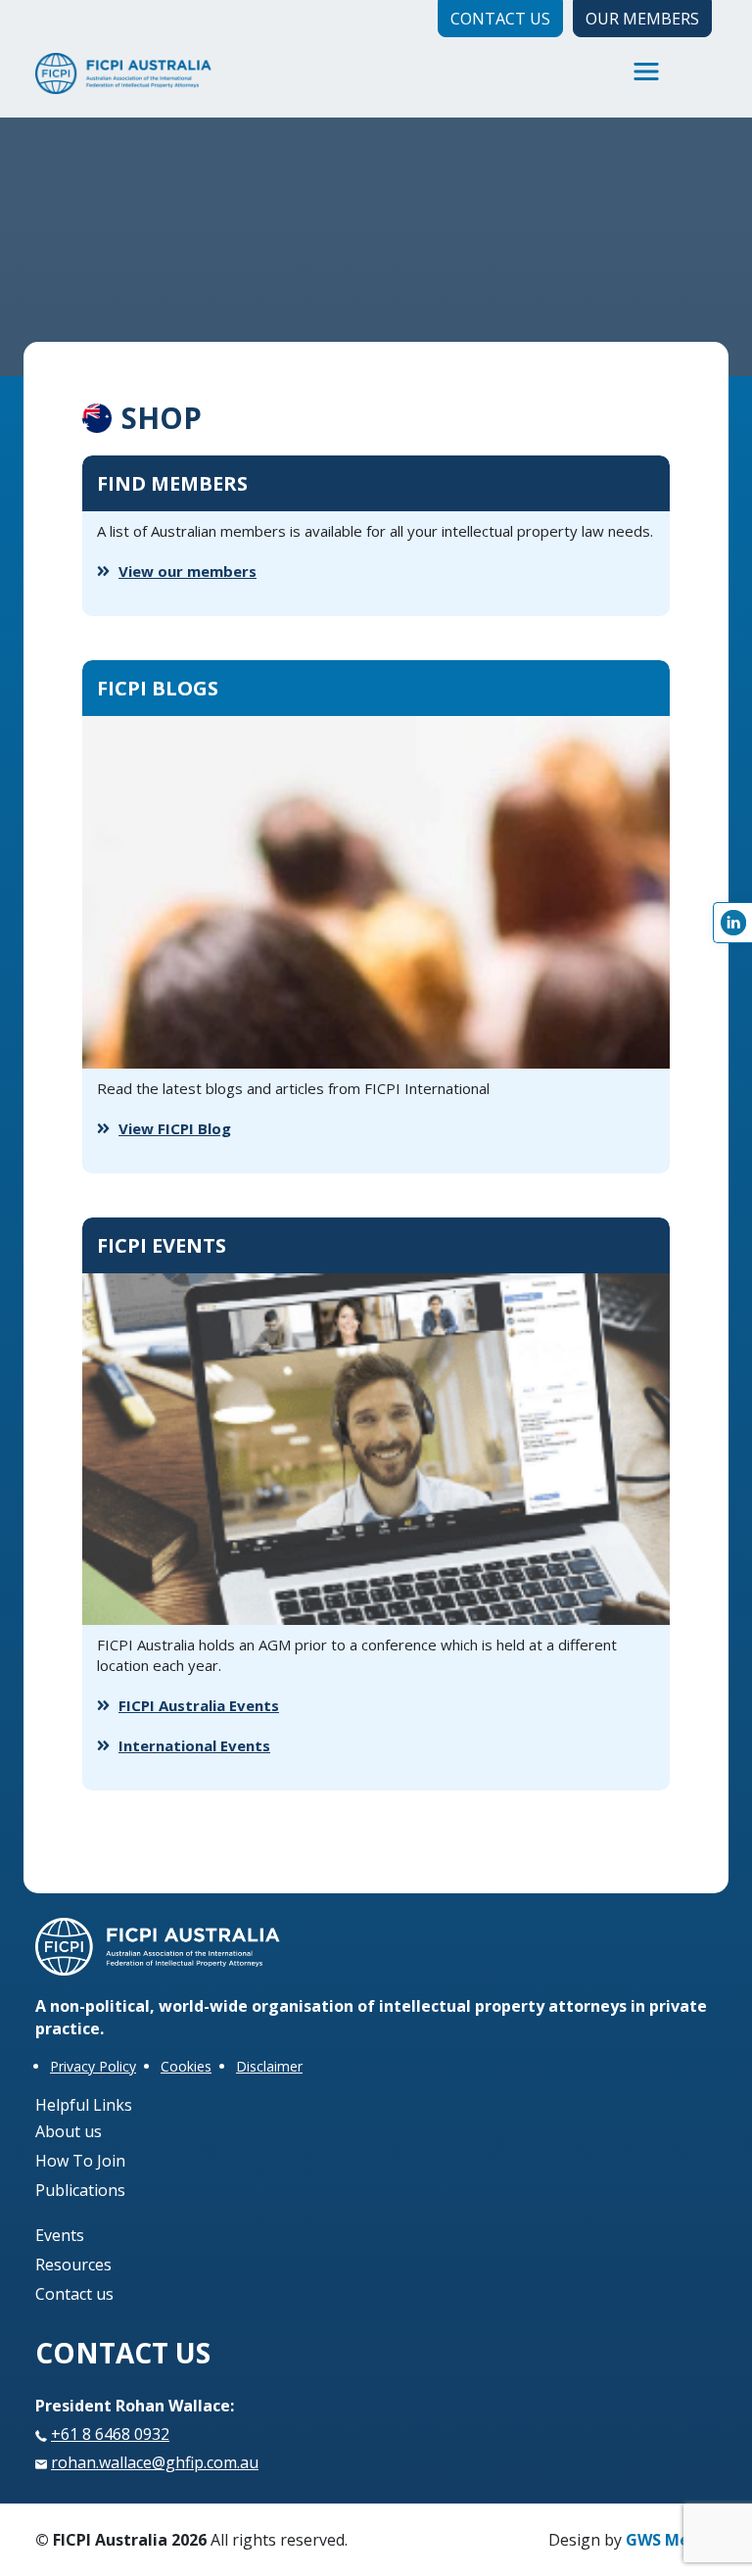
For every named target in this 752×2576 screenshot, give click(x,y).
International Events (194, 1745)
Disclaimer (269, 2066)
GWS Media (670, 2540)
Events (60, 2235)
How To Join (80, 2161)
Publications (80, 2190)
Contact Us (500, 19)
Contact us (74, 2294)
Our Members (642, 19)
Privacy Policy (93, 2066)
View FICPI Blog (175, 1128)
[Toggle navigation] (646, 72)
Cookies (186, 2066)
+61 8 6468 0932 (110, 2434)
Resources (73, 2265)
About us (69, 2131)
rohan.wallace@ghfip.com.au (155, 2462)
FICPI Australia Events (199, 1705)
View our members (188, 571)
